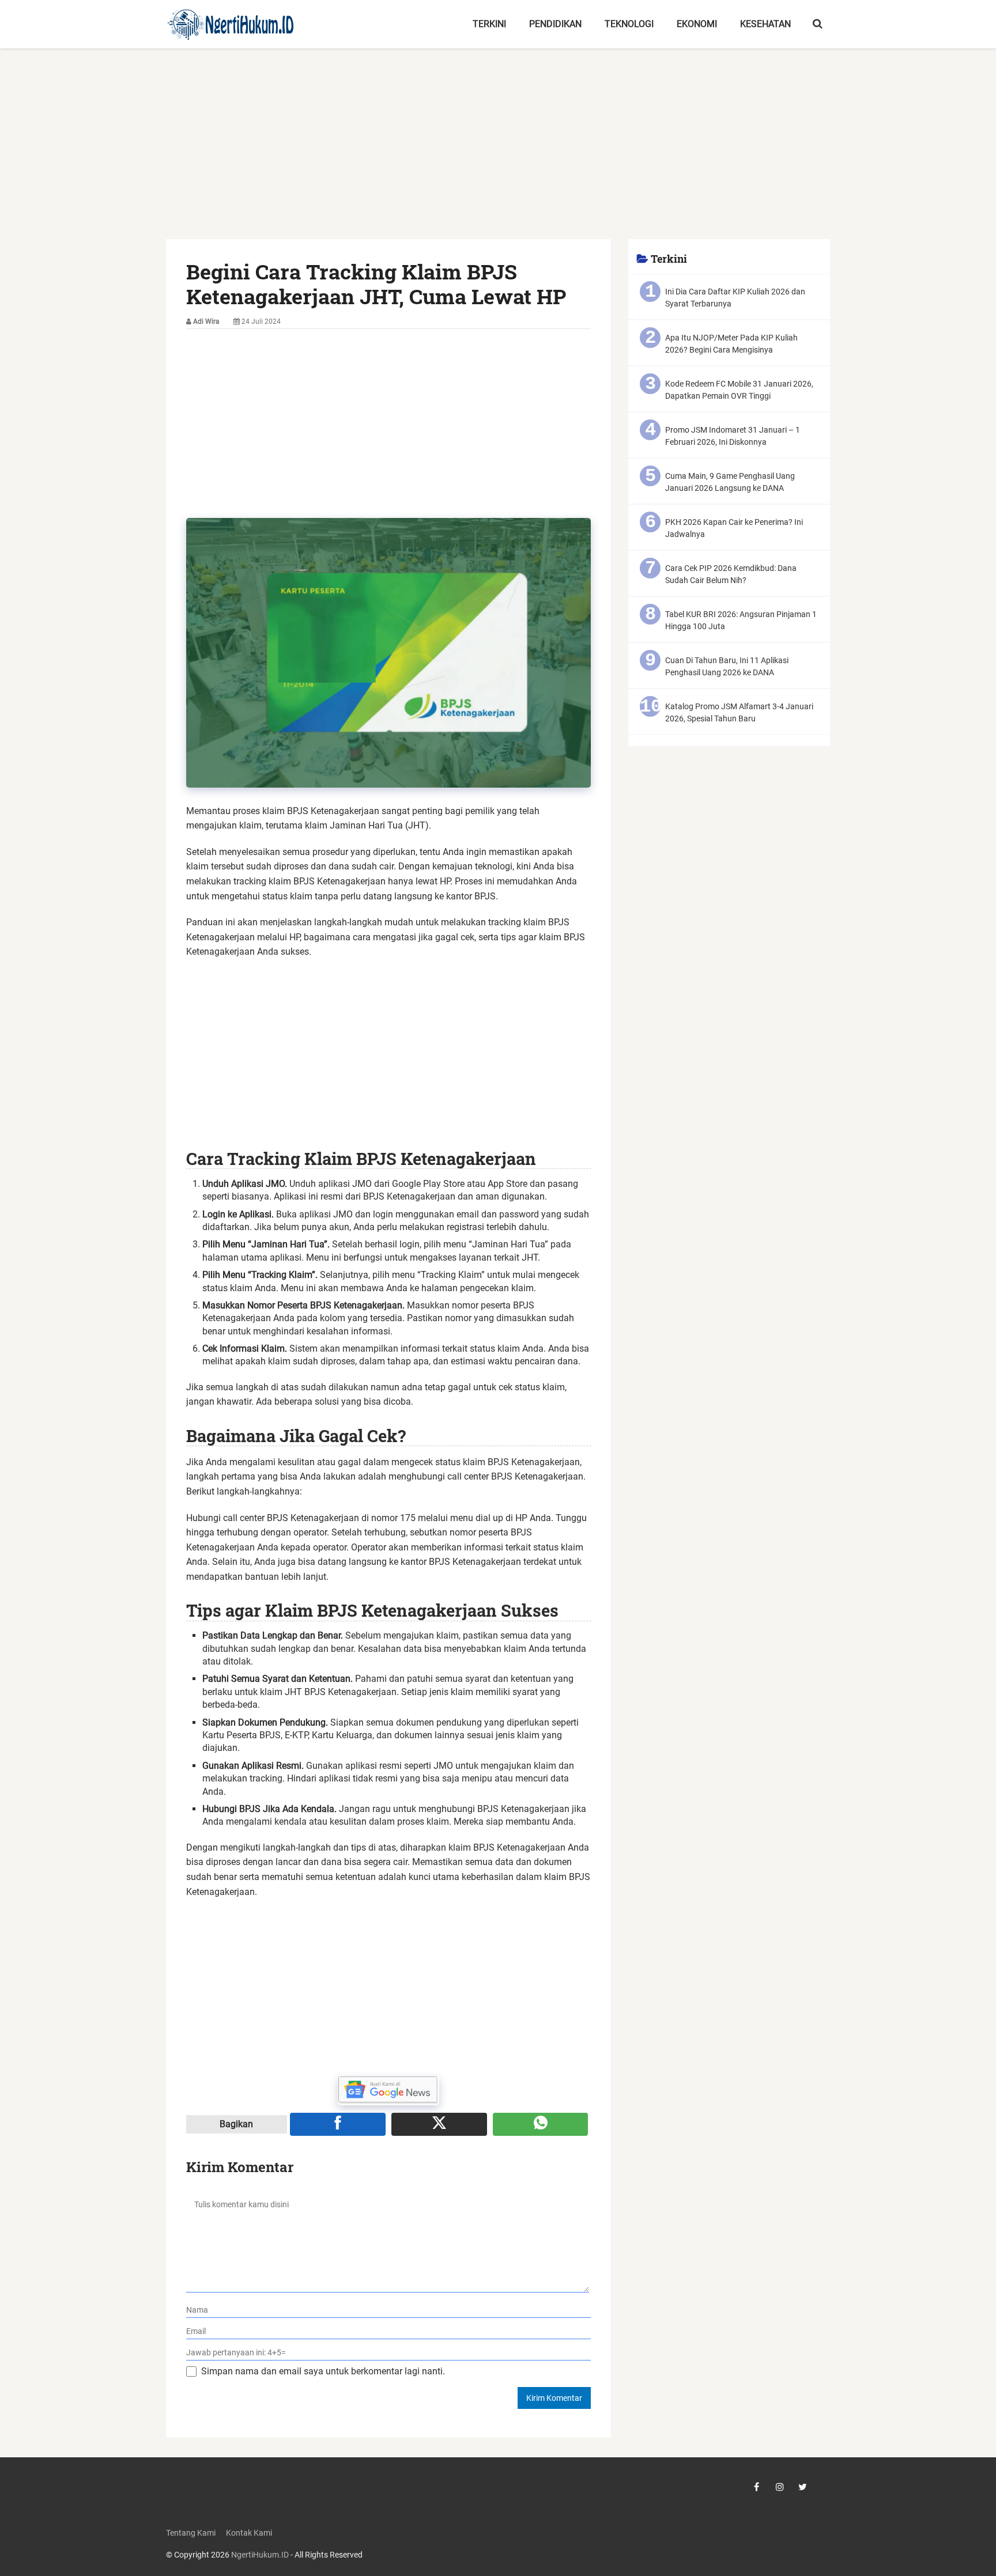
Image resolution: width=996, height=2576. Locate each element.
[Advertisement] (498, 154)
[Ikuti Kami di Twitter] (803, 2487)
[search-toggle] (818, 24)
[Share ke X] (439, 2124)
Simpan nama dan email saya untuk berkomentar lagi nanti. (323, 2371)
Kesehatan (765, 24)
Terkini (489, 24)
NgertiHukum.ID (260, 2555)
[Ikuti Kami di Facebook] (757, 2487)
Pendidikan (555, 24)
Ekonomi (697, 24)
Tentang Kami (191, 2533)
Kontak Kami (249, 2533)
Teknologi (629, 24)
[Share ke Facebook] (338, 2124)
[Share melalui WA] (541, 2124)
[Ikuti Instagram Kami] (780, 2487)
